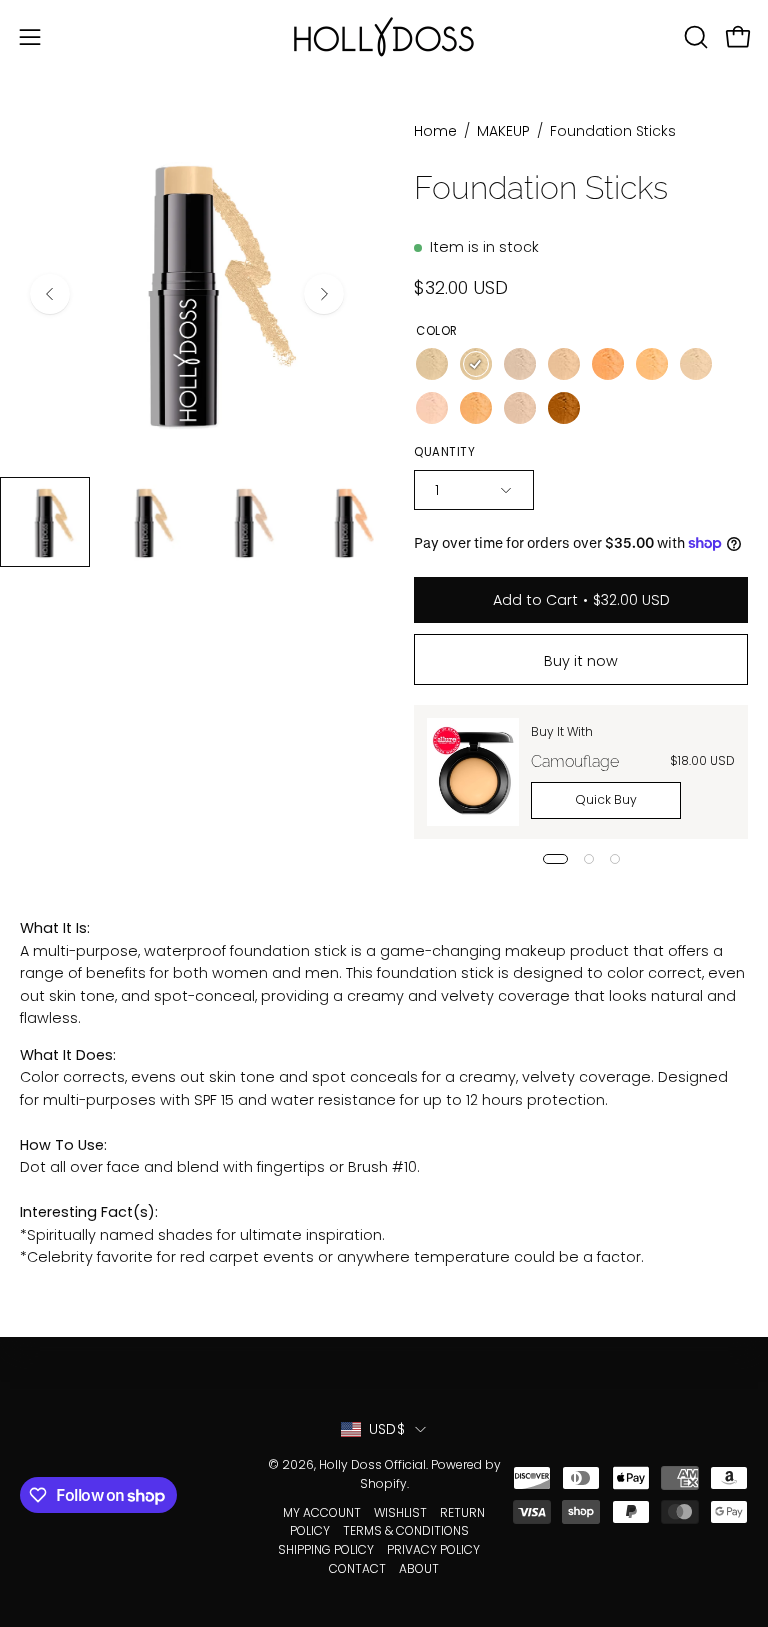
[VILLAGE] (432, 408)
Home (435, 131)
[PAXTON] (564, 364)
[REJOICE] (608, 364)
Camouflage (575, 761)
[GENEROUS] (696, 364)
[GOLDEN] (476, 408)
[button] (694, 37)
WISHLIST (400, 1512)
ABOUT (419, 1568)
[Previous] (50, 294)
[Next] (324, 294)
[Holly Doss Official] (384, 36)
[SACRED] (520, 408)
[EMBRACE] (652, 364)
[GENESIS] (520, 364)
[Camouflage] (473, 772)
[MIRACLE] (564, 408)
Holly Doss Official (372, 1464)
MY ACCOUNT (322, 1512)
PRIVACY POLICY (433, 1549)
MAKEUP (503, 131)
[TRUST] (476, 364)
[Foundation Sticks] (45, 522)
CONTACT (357, 1568)
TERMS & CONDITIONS (406, 1530)
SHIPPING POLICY (326, 1549)
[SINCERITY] (432, 364)
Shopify (383, 1483)
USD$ (387, 1429)
